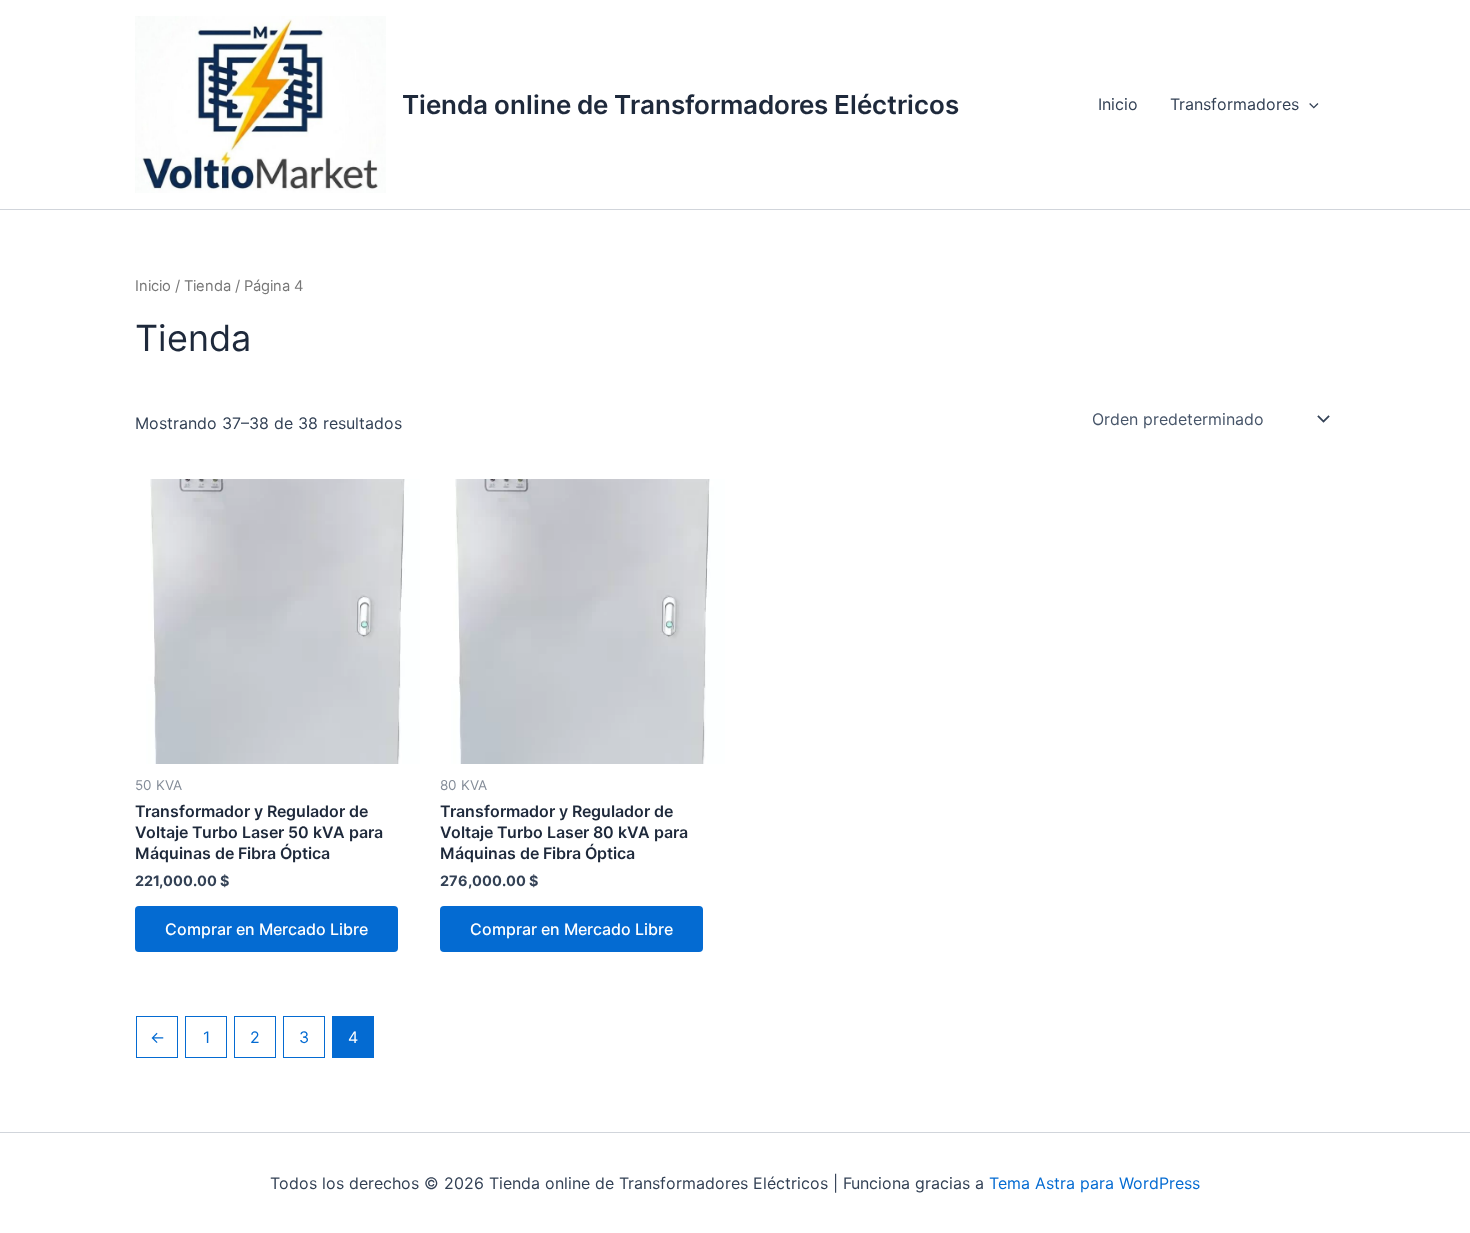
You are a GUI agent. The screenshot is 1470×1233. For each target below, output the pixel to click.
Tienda (207, 286)
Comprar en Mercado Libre (266, 929)
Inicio (1118, 104)
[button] (1309, 104)
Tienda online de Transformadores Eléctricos (680, 104)
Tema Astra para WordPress (1094, 1183)
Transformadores (1234, 104)
